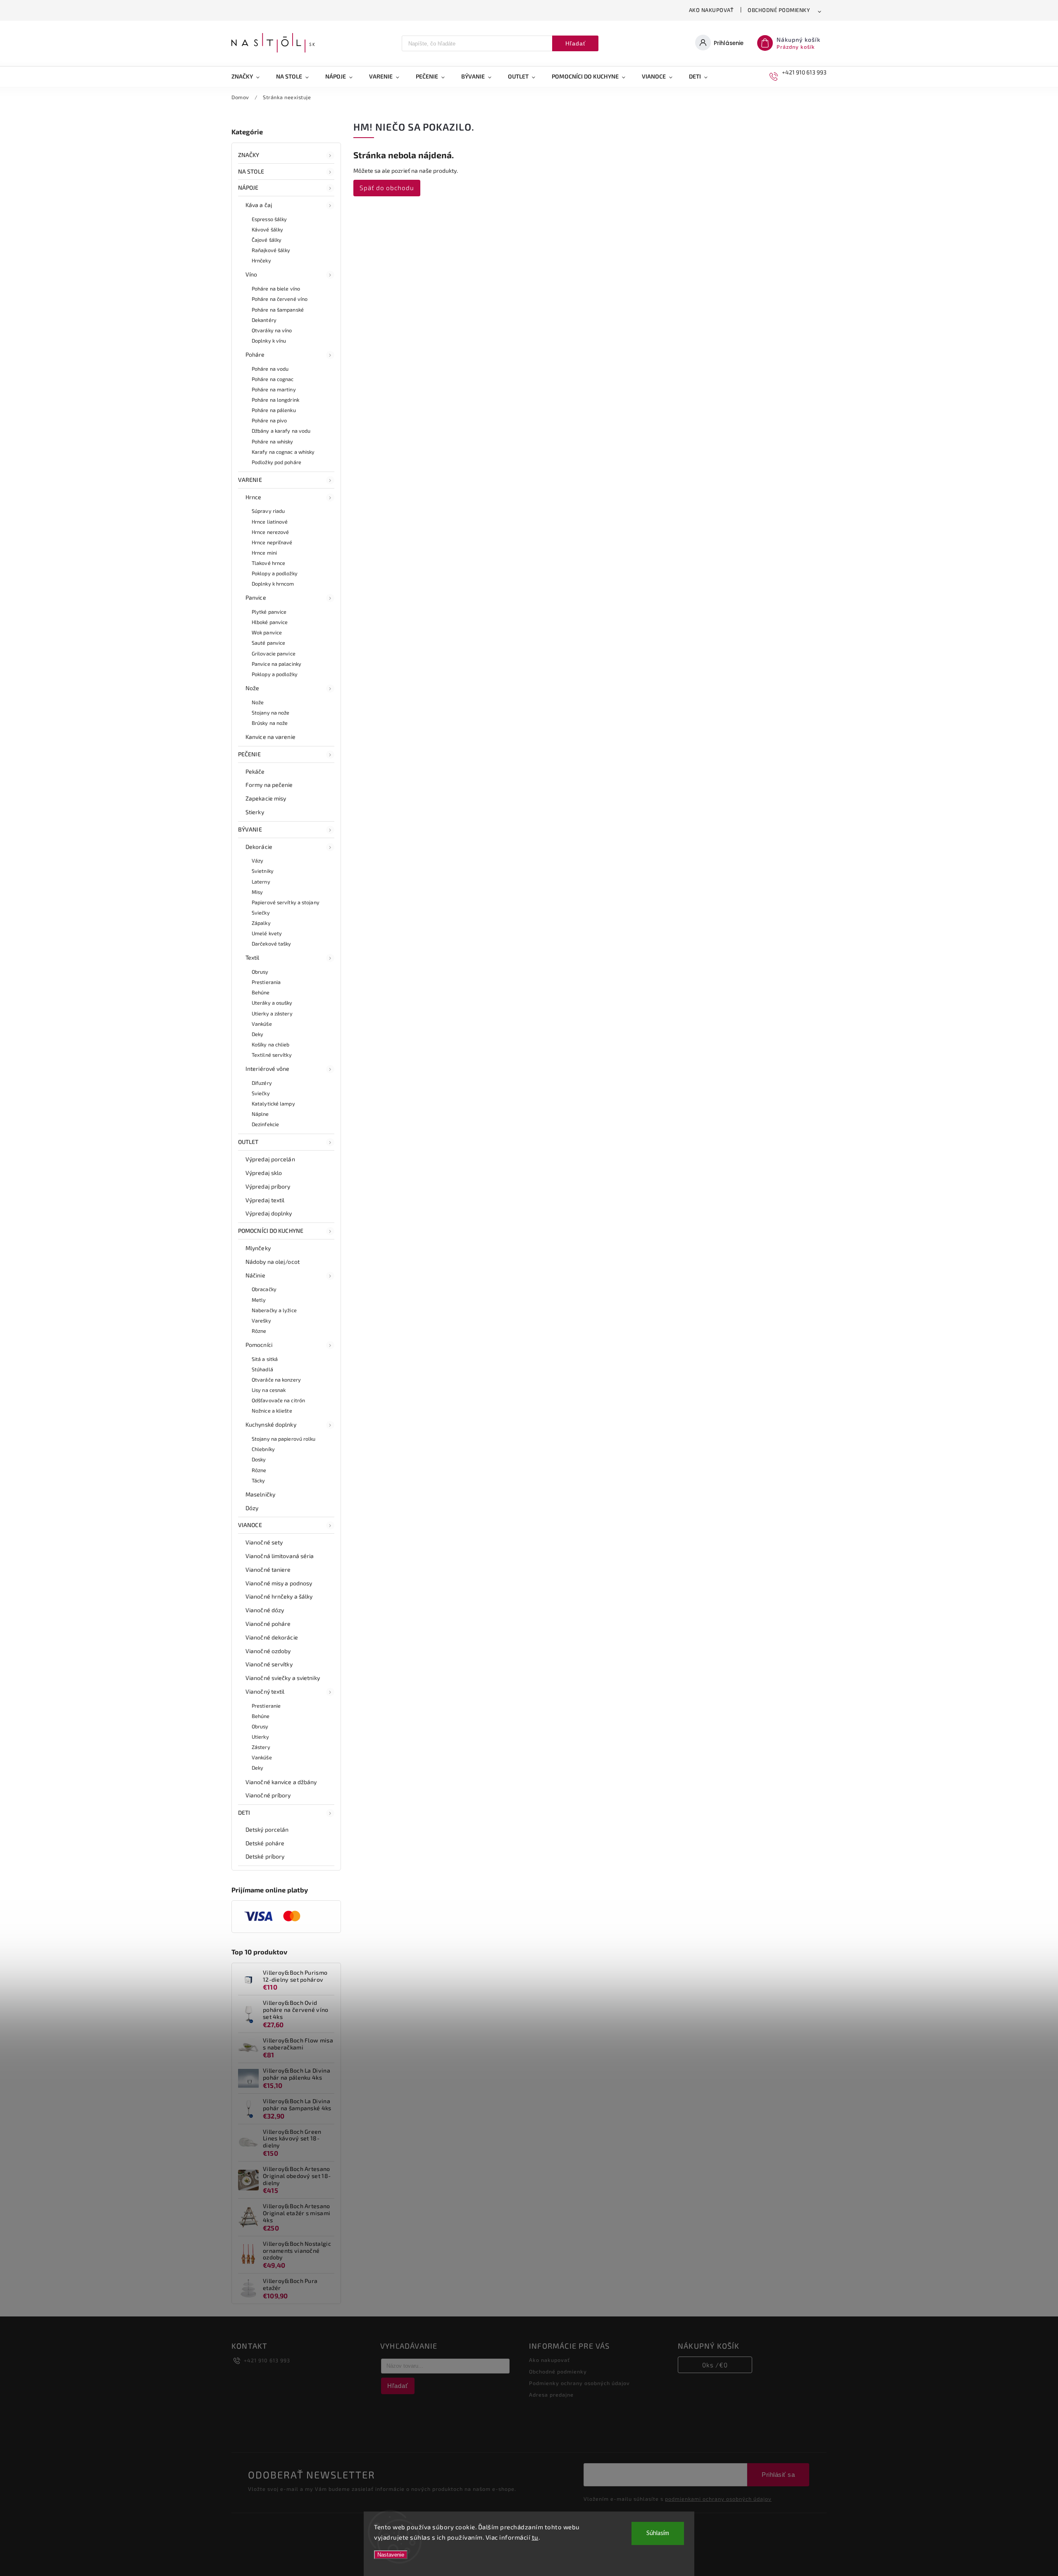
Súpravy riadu (268, 511)
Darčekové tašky (272, 944)
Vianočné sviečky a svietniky (283, 1678)
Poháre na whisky (273, 441)
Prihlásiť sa (778, 2475)
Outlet (248, 1142)
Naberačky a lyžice (274, 1310)
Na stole (251, 171)
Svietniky (263, 871)
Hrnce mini (264, 553)
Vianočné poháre (268, 1624)
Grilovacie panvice (274, 653)
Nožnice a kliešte (272, 1411)
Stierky (255, 812)
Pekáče (255, 771)
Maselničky (260, 1494)
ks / (715, 2365)
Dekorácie (259, 847)
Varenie (250, 480)
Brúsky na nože (270, 723)
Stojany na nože (271, 713)
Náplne (260, 1114)
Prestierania (266, 982)
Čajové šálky (267, 240)
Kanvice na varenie (270, 737)
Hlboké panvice (270, 622)
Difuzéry (262, 1083)
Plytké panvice (269, 612)
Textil (253, 957)
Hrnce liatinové (270, 522)
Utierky (260, 1737)
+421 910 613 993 (267, 2360)
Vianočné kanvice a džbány (281, 1782)
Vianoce (250, 1525)
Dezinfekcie (265, 1124)
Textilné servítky (272, 1055)
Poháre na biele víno (276, 288)
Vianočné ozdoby (268, 1651)
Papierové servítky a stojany (286, 902)
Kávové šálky (267, 229)
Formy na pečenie (269, 785)
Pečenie (249, 754)
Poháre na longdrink (275, 400)
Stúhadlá (262, 1369)
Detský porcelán (267, 1829)
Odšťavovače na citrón (278, 1400)
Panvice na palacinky (276, 664)
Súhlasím (658, 2533)
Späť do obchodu (387, 188)
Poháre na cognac (273, 379)
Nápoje (248, 187)
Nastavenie (391, 2555)
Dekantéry (264, 320)
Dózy (252, 1508)
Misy (257, 892)
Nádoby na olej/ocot (273, 1262)
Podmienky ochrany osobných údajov (579, 2383)
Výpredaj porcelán (270, 1159)
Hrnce (254, 497)
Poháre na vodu (270, 369)
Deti (244, 1812)
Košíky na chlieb (271, 1044)
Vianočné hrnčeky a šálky (279, 1596)
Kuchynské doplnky (271, 1424)
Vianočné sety (264, 1542)
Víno (251, 274)
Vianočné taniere (268, 1569)
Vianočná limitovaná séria (280, 1556)
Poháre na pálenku (274, 410)
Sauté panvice (268, 643)
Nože (252, 688)
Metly (259, 1300)
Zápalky (261, 923)
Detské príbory (265, 1856)
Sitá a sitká (265, 1359)
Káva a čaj (259, 205)
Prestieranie (266, 1706)
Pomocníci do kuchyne (271, 1231)
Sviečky (261, 913)
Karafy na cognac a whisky (283, 452)
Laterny (261, 882)
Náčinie (255, 1275)
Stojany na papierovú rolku (284, 1439)
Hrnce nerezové (270, 532)
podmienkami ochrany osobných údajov (718, 2499)
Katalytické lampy (273, 1103)
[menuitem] (250, 76)
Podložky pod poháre (276, 462)
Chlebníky (263, 1449)
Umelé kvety (267, 933)
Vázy (257, 860)
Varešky (261, 1320)
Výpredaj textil (265, 1200)
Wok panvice (267, 632)
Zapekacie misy (266, 798)
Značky (249, 155)
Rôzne (259, 1331)
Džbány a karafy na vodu (281, 431)
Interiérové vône (268, 1069)
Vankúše (262, 1024)
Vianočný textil (265, 1691)
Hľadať (575, 43)
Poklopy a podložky (275, 573)
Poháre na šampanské (278, 310)
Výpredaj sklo (264, 1173)
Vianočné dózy (265, 1610)
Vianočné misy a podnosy (279, 1583)
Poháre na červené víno (280, 299)
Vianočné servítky (269, 1664)
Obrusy (260, 972)
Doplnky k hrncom (273, 584)
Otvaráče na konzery (276, 1380)
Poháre (255, 354)
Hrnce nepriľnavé (272, 542)
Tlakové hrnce (268, 563)
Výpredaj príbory (268, 1186)
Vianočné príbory (268, 1795)
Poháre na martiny (274, 389)
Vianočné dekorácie (272, 1637)
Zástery (261, 1747)
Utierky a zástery (272, 1013)
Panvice (256, 597)
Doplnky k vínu (269, 341)
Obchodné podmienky (779, 10)
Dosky (259, 1459)
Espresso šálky (269, 219)
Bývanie (250, 829)
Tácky (259, 1480)
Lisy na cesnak (269, 1390)
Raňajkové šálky (271, 250)
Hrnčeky (261, 260)
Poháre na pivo (269, 420)
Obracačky (264, 1289)
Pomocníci (259, 1345)
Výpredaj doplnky (269, 1213)
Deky (257, 1034)
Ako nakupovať (711, 10)
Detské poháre (265, 1843)
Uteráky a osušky (272, 1003)
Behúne (261, 992)
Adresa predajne (551, 2395)
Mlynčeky (258, 1248)
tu (535, 2537)
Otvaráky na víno (272, 330)
